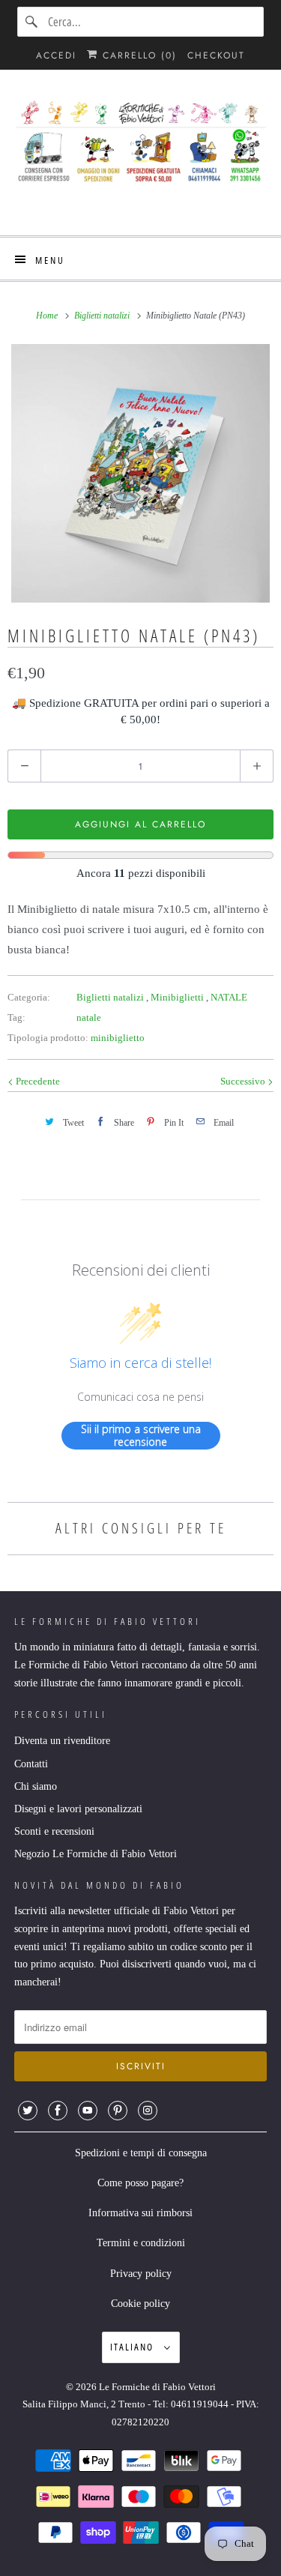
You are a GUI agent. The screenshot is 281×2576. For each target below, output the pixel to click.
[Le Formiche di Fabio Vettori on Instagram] (148, 2111)
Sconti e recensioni (54, 1831)
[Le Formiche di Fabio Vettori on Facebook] (58, 2111)
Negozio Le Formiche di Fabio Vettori (96, 1854)
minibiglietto (118, 1038)
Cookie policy (140, 2304)
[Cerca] (32, 22)
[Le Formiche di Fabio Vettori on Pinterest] (118, 2111)
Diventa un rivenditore (62, 1741)
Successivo (244, 1081)
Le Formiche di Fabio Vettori (157, 2387)
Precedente (37, 1081)
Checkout (216, 55)
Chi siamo (36, 1786)
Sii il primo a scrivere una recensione (141, 1436)
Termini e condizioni (141, 2243)
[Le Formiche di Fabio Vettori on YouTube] (88, 2111)
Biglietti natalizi (111, 997)
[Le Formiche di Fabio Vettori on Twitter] (28, 2111)
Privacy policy (141, 2274)
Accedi (56, 55)
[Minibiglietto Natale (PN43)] (140, 473)
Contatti (31, 1764)
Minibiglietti (178, 997)
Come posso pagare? (140, 2183)
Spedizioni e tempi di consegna (141, 2153)
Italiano (133, 2347)
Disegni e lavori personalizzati (78, 1809)
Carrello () (138, 55)
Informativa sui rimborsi (140, 2213)
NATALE (229, 997)
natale (89, 1017)
